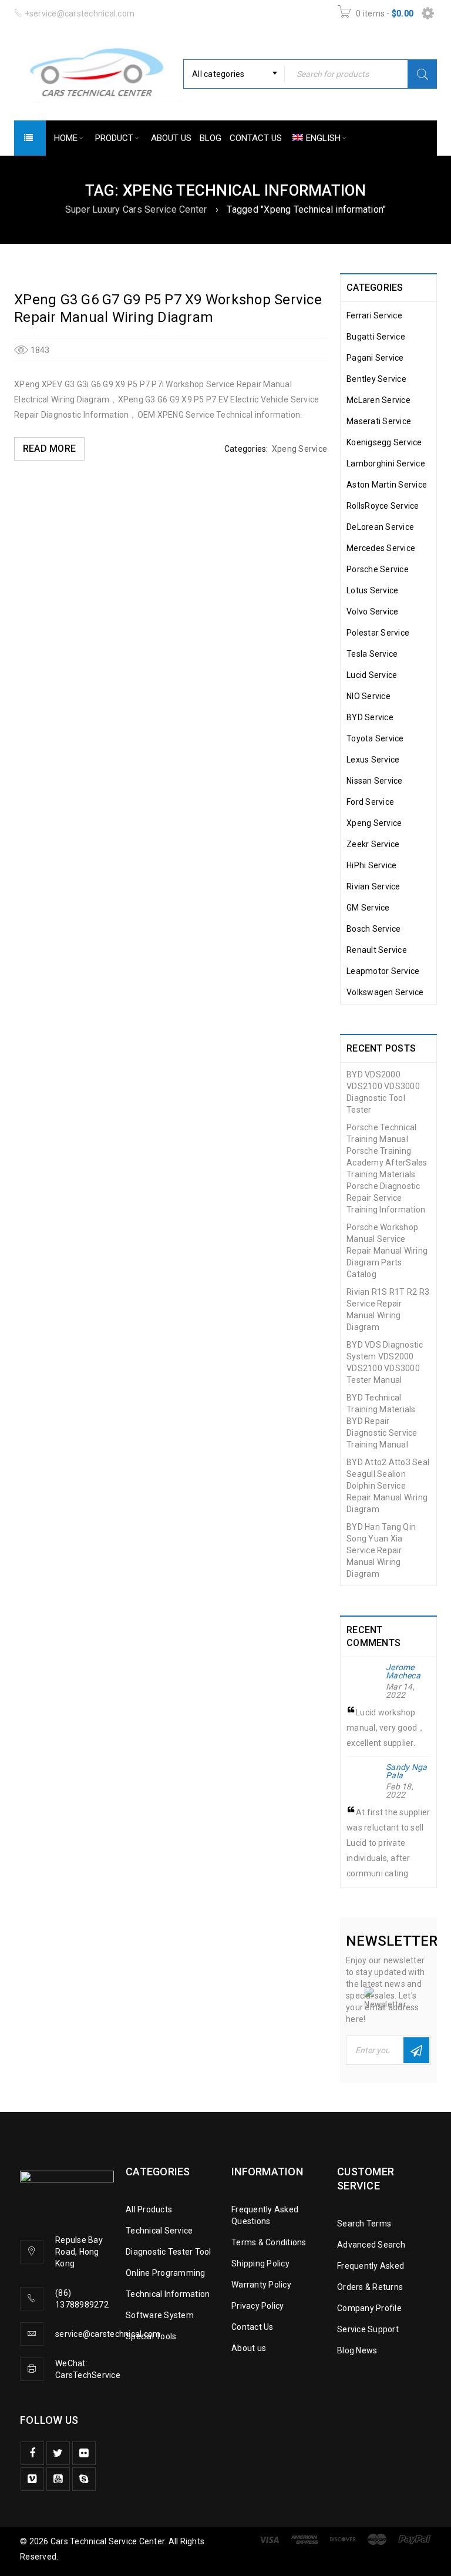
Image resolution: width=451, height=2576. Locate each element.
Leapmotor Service (383, 971)
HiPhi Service (371, 865)
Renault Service (377, 950)
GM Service (368, 908)
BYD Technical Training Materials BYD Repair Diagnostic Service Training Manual (382, 1421)
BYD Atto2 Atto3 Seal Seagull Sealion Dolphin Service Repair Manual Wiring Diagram (388, 1486)
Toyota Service (375, 738)
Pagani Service (375, 358)
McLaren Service (378, 400)
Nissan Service (375, 781)
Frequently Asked (371, 2266)
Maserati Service (379, 421)
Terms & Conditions (269, 2242)
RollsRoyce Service (383, 506)
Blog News (357, 2350)
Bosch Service (373, 929)
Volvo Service (372, 612)
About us (249, 2348)
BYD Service (370, 717)
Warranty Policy (261, 2285)
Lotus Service (372, 590)
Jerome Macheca (403, 1671)
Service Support (368, 2329)
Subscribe (416, 2050)
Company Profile (369, 2308)
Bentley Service (376, 379)
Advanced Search (371, 2245)
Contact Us (253, 2327)
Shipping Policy (260, 2263)
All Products (149, 2209)
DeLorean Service (380, 527)
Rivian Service (373, 886)
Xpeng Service (299, 449)
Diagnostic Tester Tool (169, 2252)
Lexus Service (373, 760)
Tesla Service (372, 654)
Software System (160, 2315)
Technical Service (159, 2231)
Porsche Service (378, 569)
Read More (49, 449)
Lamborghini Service (386, 464)
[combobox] (234, 74)
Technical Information (168, 2294)
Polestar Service (378, 633)
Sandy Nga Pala (406, 1771)
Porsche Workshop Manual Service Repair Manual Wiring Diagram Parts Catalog (387, 1251)
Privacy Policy (258, 2306)
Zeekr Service (373, 844)
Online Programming (166, 2273)
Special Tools (151, 2336)
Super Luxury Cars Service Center (136, 209)
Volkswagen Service (385, 992)
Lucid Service (372, 675)
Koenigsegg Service (384, 442)
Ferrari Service (374, 315)
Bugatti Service (376, 337)
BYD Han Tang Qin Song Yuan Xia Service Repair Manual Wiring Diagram (381, 1550)
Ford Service (370, 802)
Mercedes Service (381, 548)
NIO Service (368, 696)
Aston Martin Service (387, 485)
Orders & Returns (370, 2287)
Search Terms (364, 2224)
